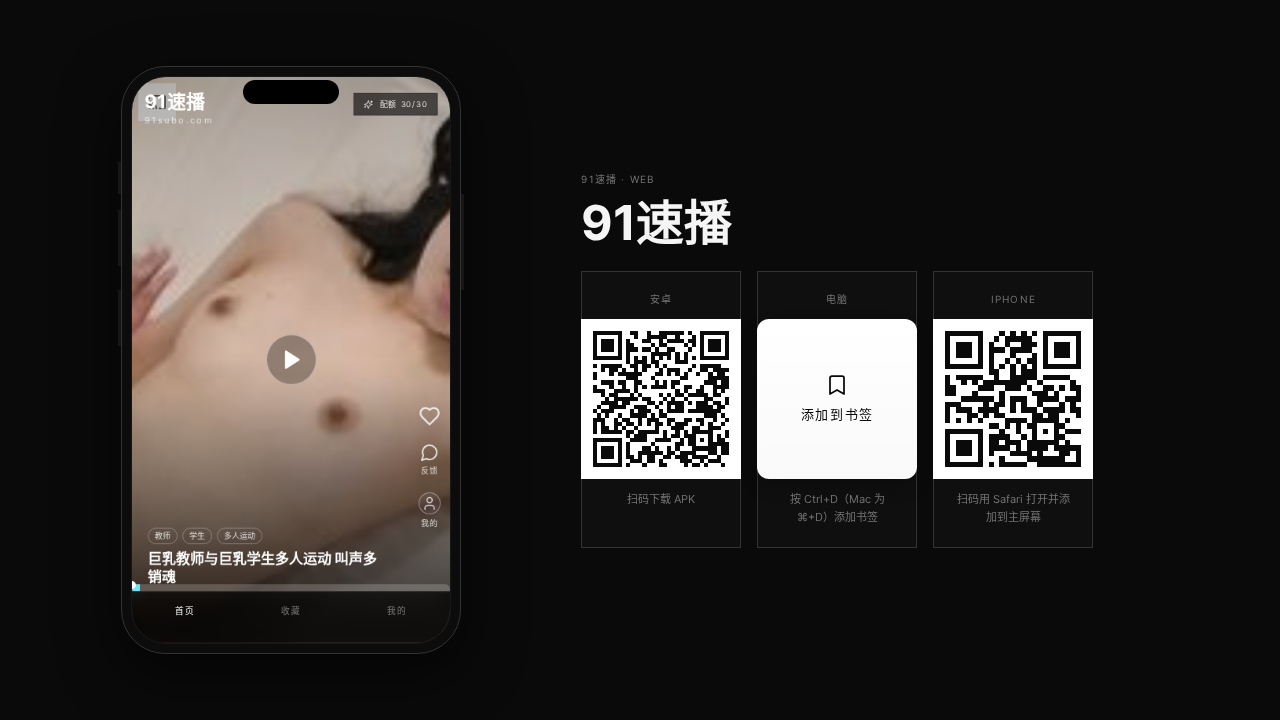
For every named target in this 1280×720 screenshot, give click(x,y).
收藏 (290, 610)
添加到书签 (837, 414)
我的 (396, 610)
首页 (184, 610)
